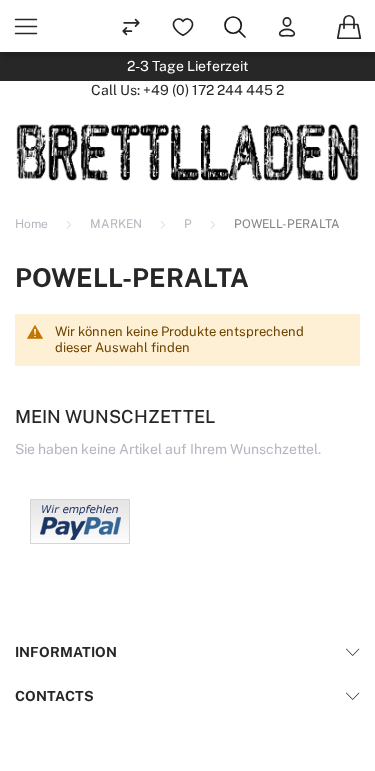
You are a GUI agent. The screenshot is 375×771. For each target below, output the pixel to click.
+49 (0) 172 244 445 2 (213, 90)
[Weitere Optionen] (80, 539)
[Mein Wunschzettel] (183, 26)
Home (33, 224)
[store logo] (187, 152)
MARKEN (117, 224)
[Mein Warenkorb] (349, 26)
